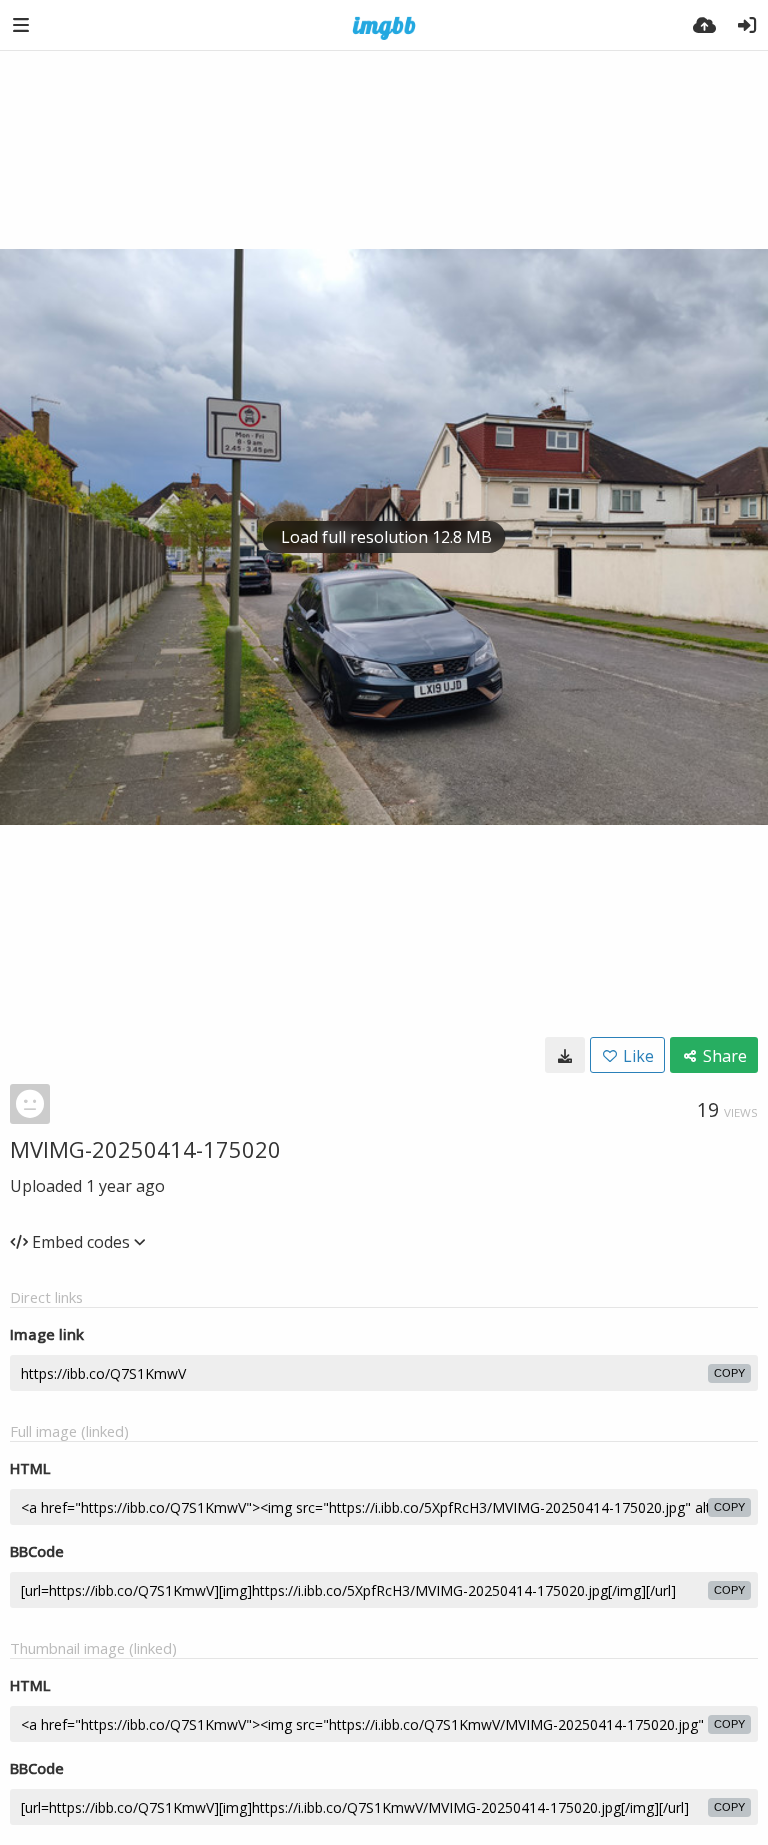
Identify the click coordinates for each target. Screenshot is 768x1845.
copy (729, 1373)
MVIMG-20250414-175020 (145, 1149)
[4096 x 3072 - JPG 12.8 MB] (565, 1055)
